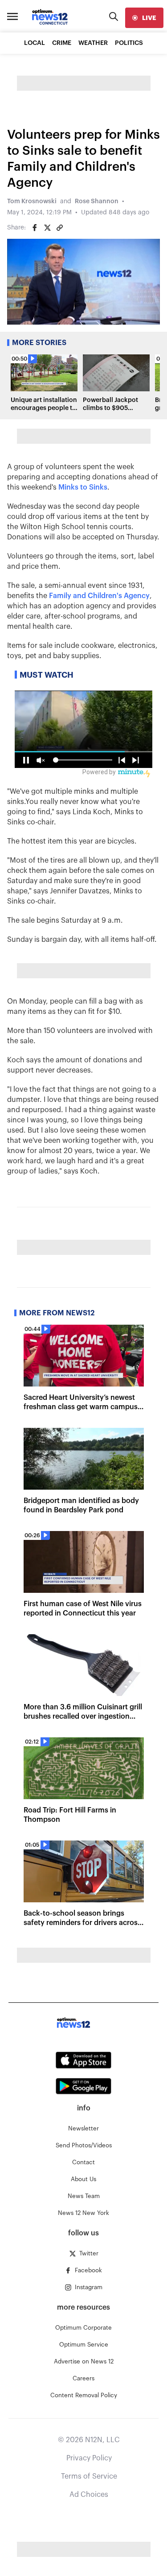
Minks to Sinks (83, 487)
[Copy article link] (60, 228)
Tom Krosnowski (32, 201)
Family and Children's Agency (99, 596)
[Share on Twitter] (47, 228)
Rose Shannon (97, 201)
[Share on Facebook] (35, 228)
